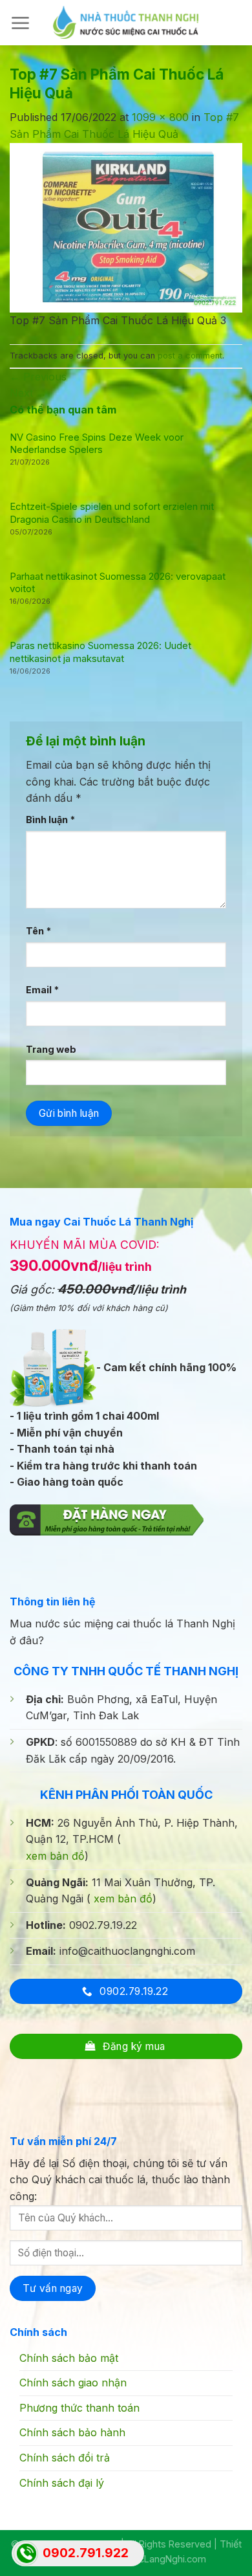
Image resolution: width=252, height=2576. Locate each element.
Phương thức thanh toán (79, 2408)
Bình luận (50, 820)
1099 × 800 (160, 117)
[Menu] (20, 23)
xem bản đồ (55, 1856)
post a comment (190, 356)
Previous (38, 377)
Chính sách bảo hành (72, 2432)
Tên (38, 931)
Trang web (51, 1049)
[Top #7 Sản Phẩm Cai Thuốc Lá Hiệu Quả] (126, 226)
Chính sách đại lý (62, 2483)
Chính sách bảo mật (69, 2358)
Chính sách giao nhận (73, 2383)
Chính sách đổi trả (65, 2458)
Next (28, 393)
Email (42, 990)
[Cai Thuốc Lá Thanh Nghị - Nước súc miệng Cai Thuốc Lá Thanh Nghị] (126, 22)
